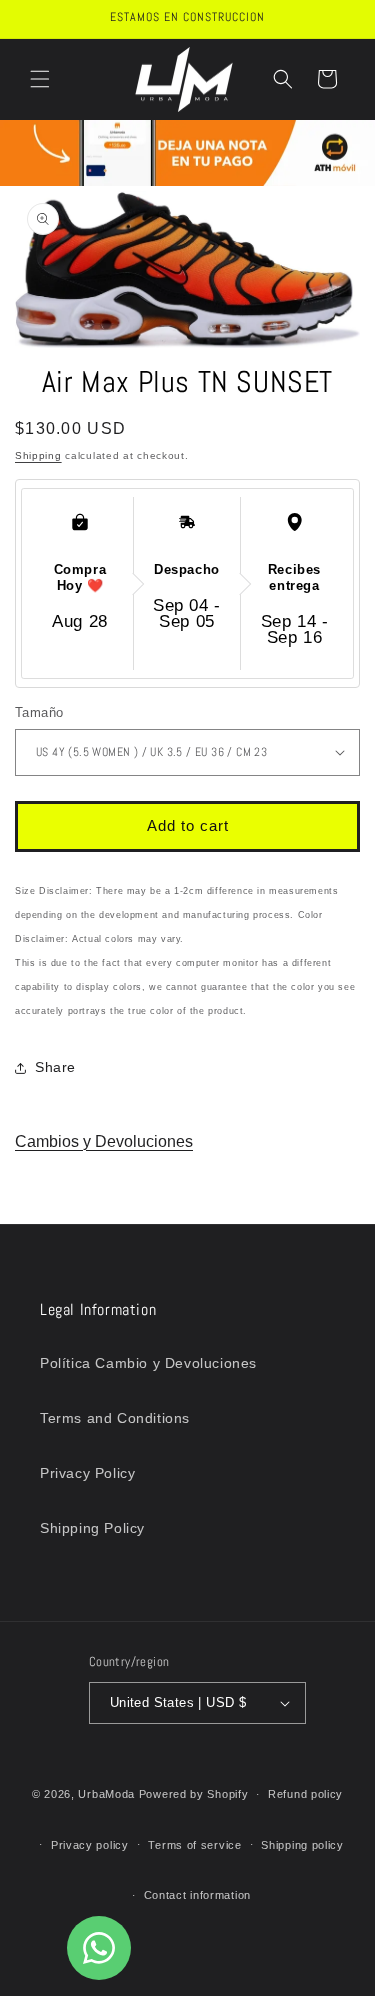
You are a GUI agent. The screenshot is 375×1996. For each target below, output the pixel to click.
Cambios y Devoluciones (104, 1141)
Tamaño (39, 712)
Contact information (197, 1895)
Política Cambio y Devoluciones (148, 1363)
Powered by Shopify (194, 1794)
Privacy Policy (87, 1473)
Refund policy (305, 1794)
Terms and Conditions (115, 1418)
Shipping (38, 455)
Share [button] (55, 1067)
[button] (40, 79)
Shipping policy (302, 1845)
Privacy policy (90, 1845)
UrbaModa (108, 1794)
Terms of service (194, 1845)
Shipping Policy (92, 1528)
